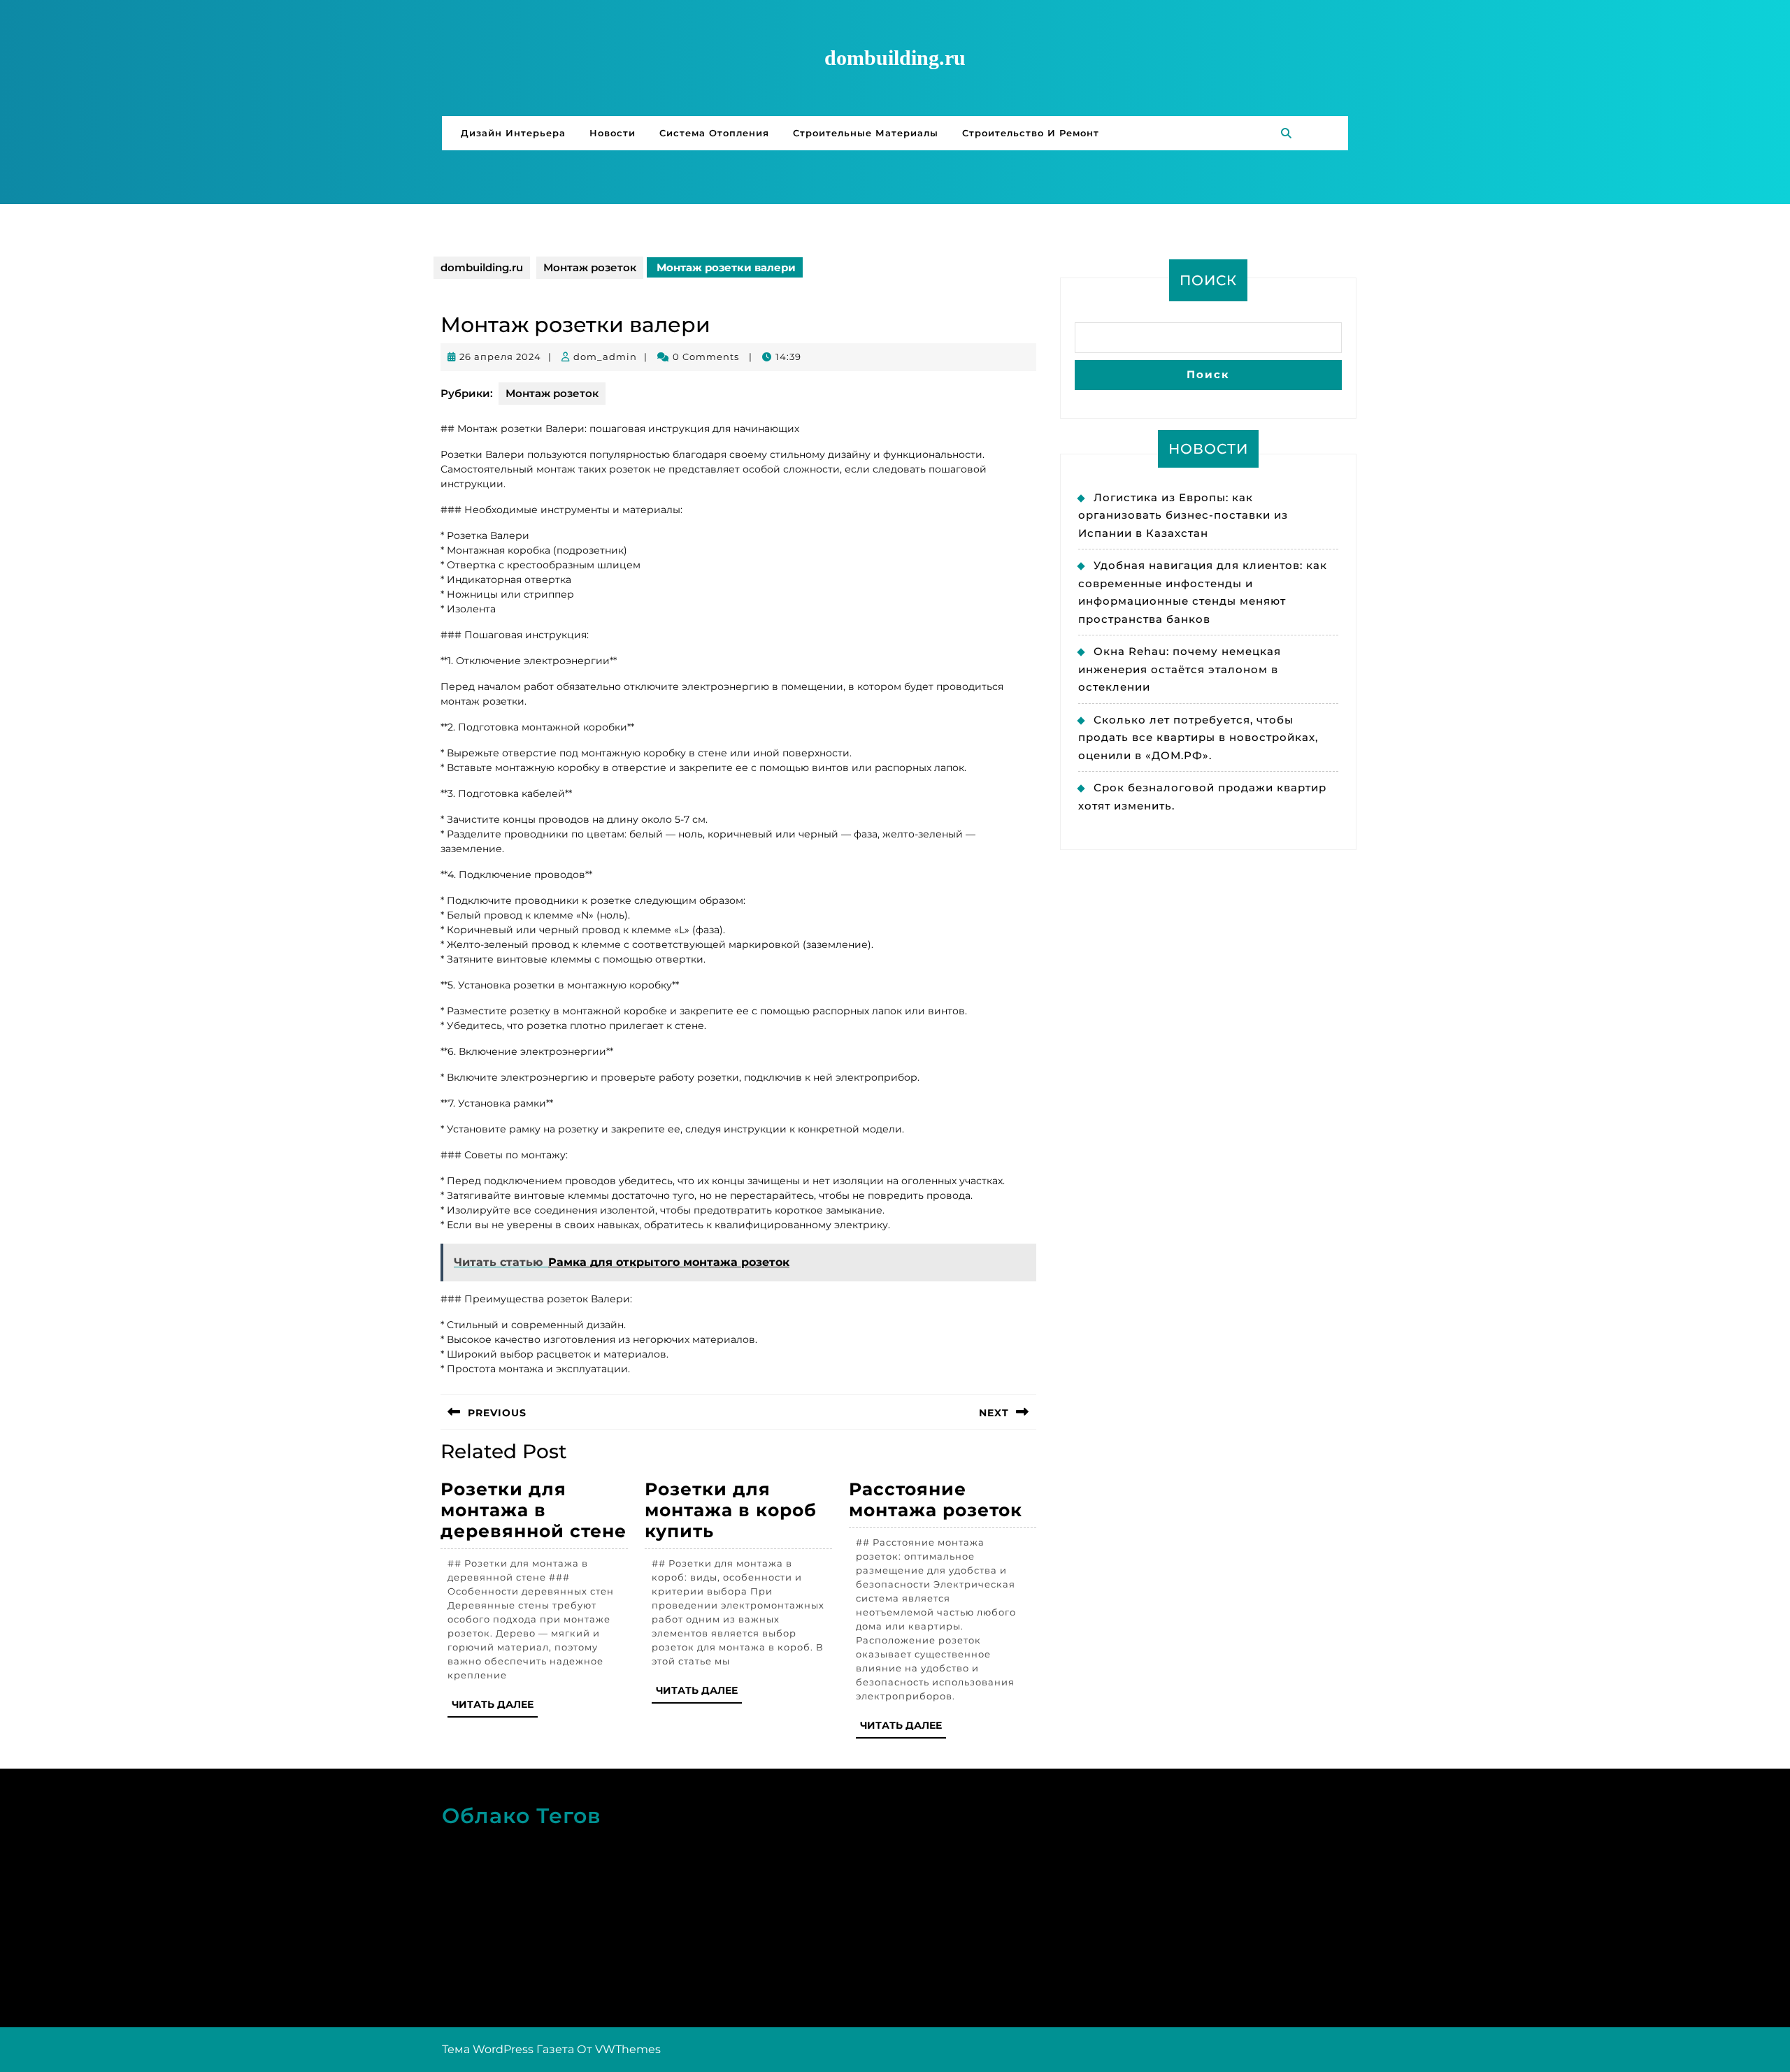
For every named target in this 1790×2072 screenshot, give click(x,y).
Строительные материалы (866, 133)
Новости (613, 133)
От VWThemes (619, 2049)
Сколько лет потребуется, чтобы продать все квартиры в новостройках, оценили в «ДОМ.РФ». (1198, 738)
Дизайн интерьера (513, 133)
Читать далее (495, 1707)
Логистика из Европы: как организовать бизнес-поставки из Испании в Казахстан (1183, 515)
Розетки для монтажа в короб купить (731, 1510)
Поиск (1208, 280)
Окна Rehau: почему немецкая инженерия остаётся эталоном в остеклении (1180, 669)
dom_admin (605, 357)
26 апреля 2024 (500, 357)
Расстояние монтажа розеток (936, 1499)
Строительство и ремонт (1031, 133)
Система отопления (714, 133)
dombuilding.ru (895, 58)
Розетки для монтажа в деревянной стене (534, 1510)
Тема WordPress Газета (508, 2049)
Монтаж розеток (590, 267)
